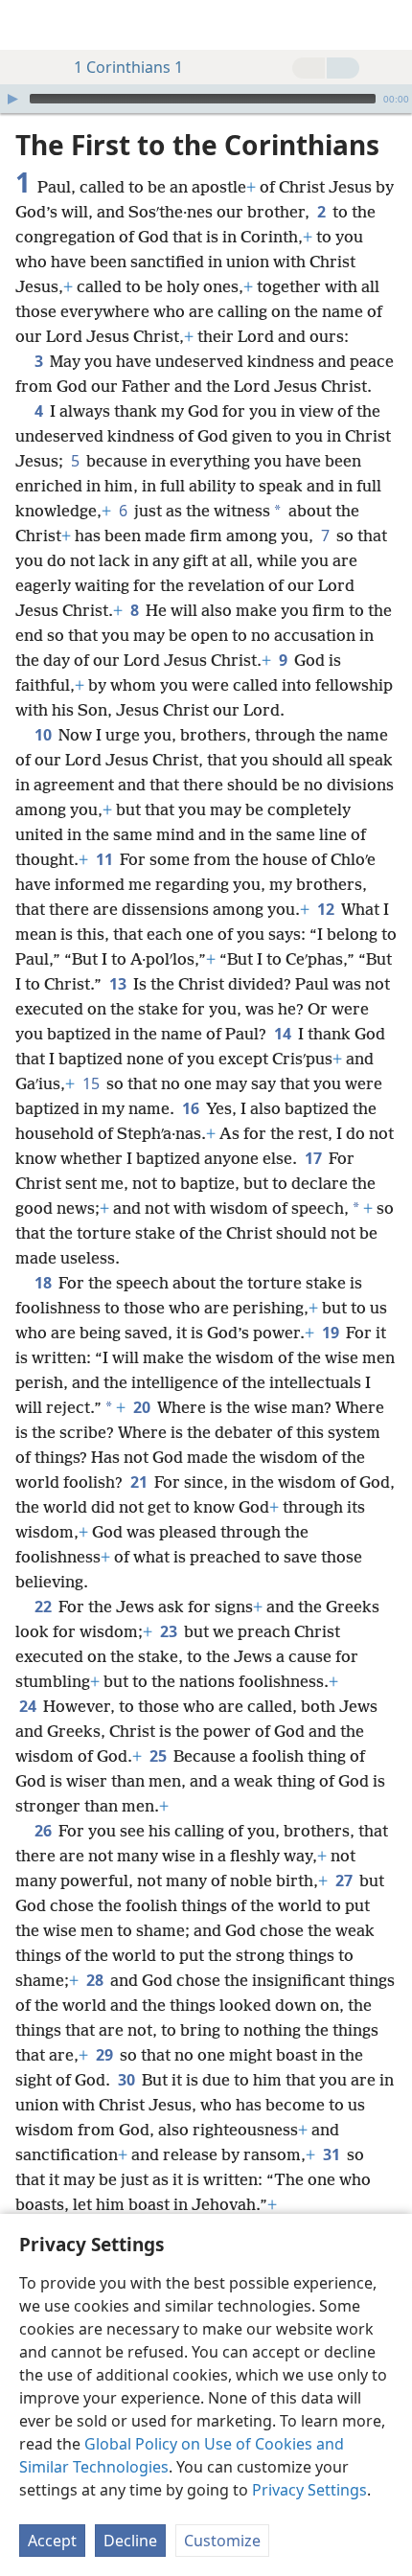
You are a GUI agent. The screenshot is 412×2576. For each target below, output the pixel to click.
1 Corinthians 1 (128, 67)
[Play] (12, 99)
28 (96, 1980)
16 (192, 1108)
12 (327, 909)
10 (45, 735)
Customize (222, 2541)
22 (45, 1607)
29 (106, 2055)
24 (29, 1706)
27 (345, 1881)
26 (45, 1831)
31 (333, 2154)
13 (119, 984)
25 (160, 1756)
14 (284, 1034)
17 (315, 1158)
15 (92, 1083)
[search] (388, 25)
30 (128, 2080)
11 (106, 859)
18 (45, 1283)
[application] (206, 99)
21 (140, 1482)
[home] (29, 25)
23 (170, 1631)
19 (332, 1333)
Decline (130, 2541)
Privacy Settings (309, 2490)
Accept (52, 2541)
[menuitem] (29, 25)
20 (143, 1407)
